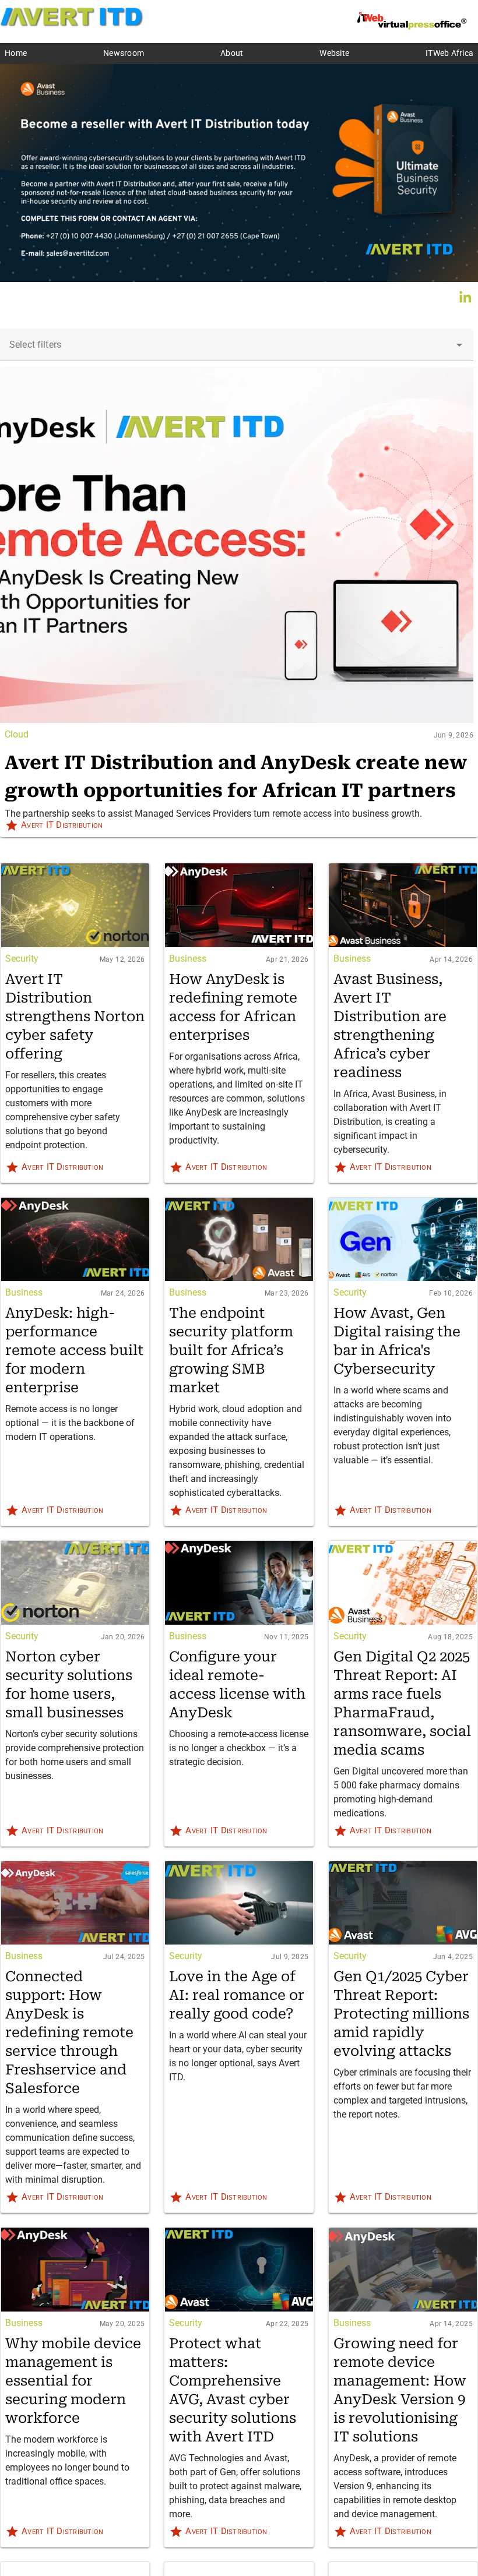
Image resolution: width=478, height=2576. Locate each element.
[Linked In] (465, 297)
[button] (459, 345)
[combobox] (237, 345)
